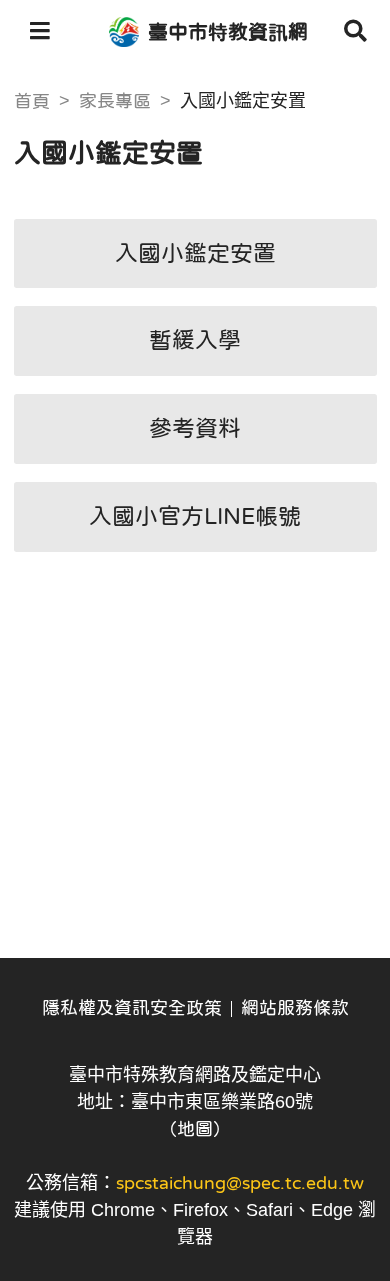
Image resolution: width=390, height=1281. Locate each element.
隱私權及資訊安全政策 (132, 1008)
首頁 (32, 101)
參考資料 (195, 428)
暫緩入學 (195, 340)
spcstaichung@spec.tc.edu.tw (240, 1183)
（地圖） (195, 1129)
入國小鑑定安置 (195, 253)
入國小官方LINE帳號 (195, 516)
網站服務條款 (295, 1008)
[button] (40, 32)
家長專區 (115, 101)
